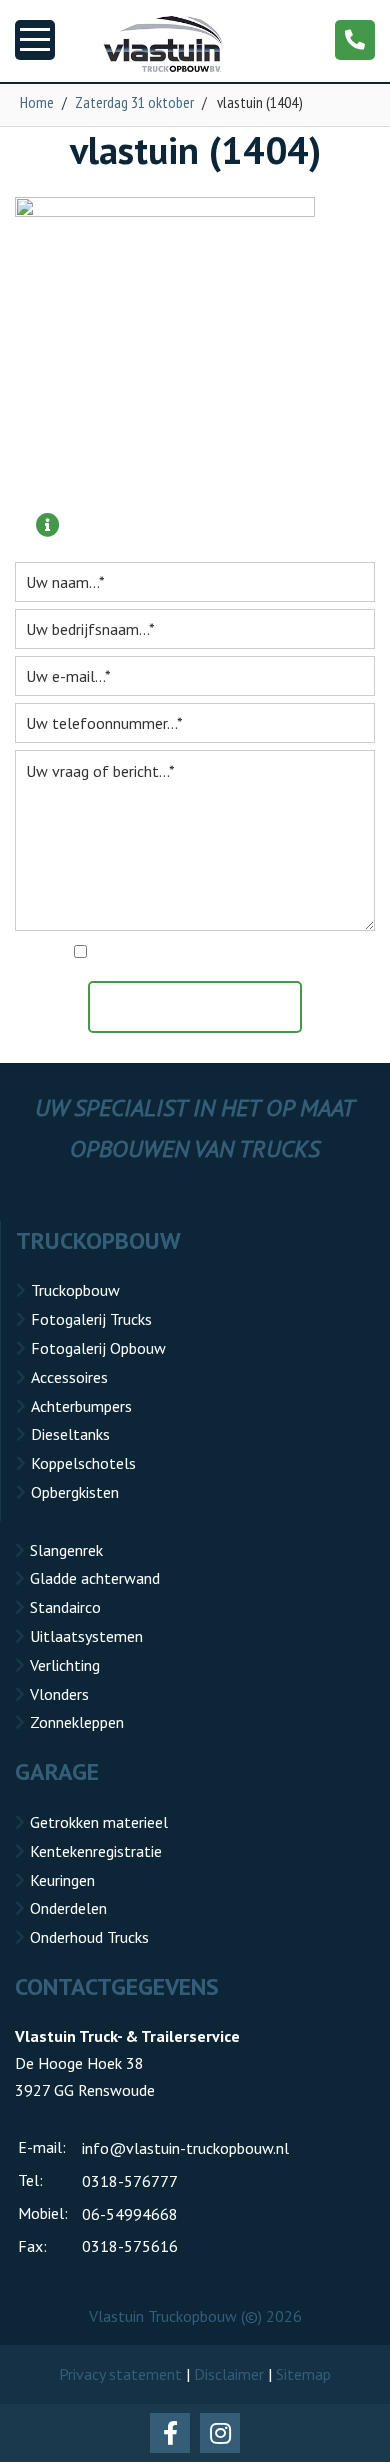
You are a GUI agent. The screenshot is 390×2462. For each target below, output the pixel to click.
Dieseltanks (70, 1434)
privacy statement (281, 953)
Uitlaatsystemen (86, 1636)
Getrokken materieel (99, 1822)
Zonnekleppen (77, 1722)
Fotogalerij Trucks (91, 1319)
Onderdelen (68, 1908)
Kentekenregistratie (96, 1851)
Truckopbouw (75, 1290)
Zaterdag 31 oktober (134, 102)
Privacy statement (120, 2374)
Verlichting (65, 1665)
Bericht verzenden (205, 1007)
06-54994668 (130, 2214)
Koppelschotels (83, 1463)
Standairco (65, 1607)
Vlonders (59, 1694)
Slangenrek (66, 1550)
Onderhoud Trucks (89, 1937)
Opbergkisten (75, 1492)
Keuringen (62, 1880)
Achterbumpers (81, 1406)
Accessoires (69, 1377)
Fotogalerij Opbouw (98, 1348)
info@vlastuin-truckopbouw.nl (185, 2148)
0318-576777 (130, 2181)
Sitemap (303, 2374)
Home (37, 102)
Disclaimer (229, 2374)
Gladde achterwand (95, 1578)
